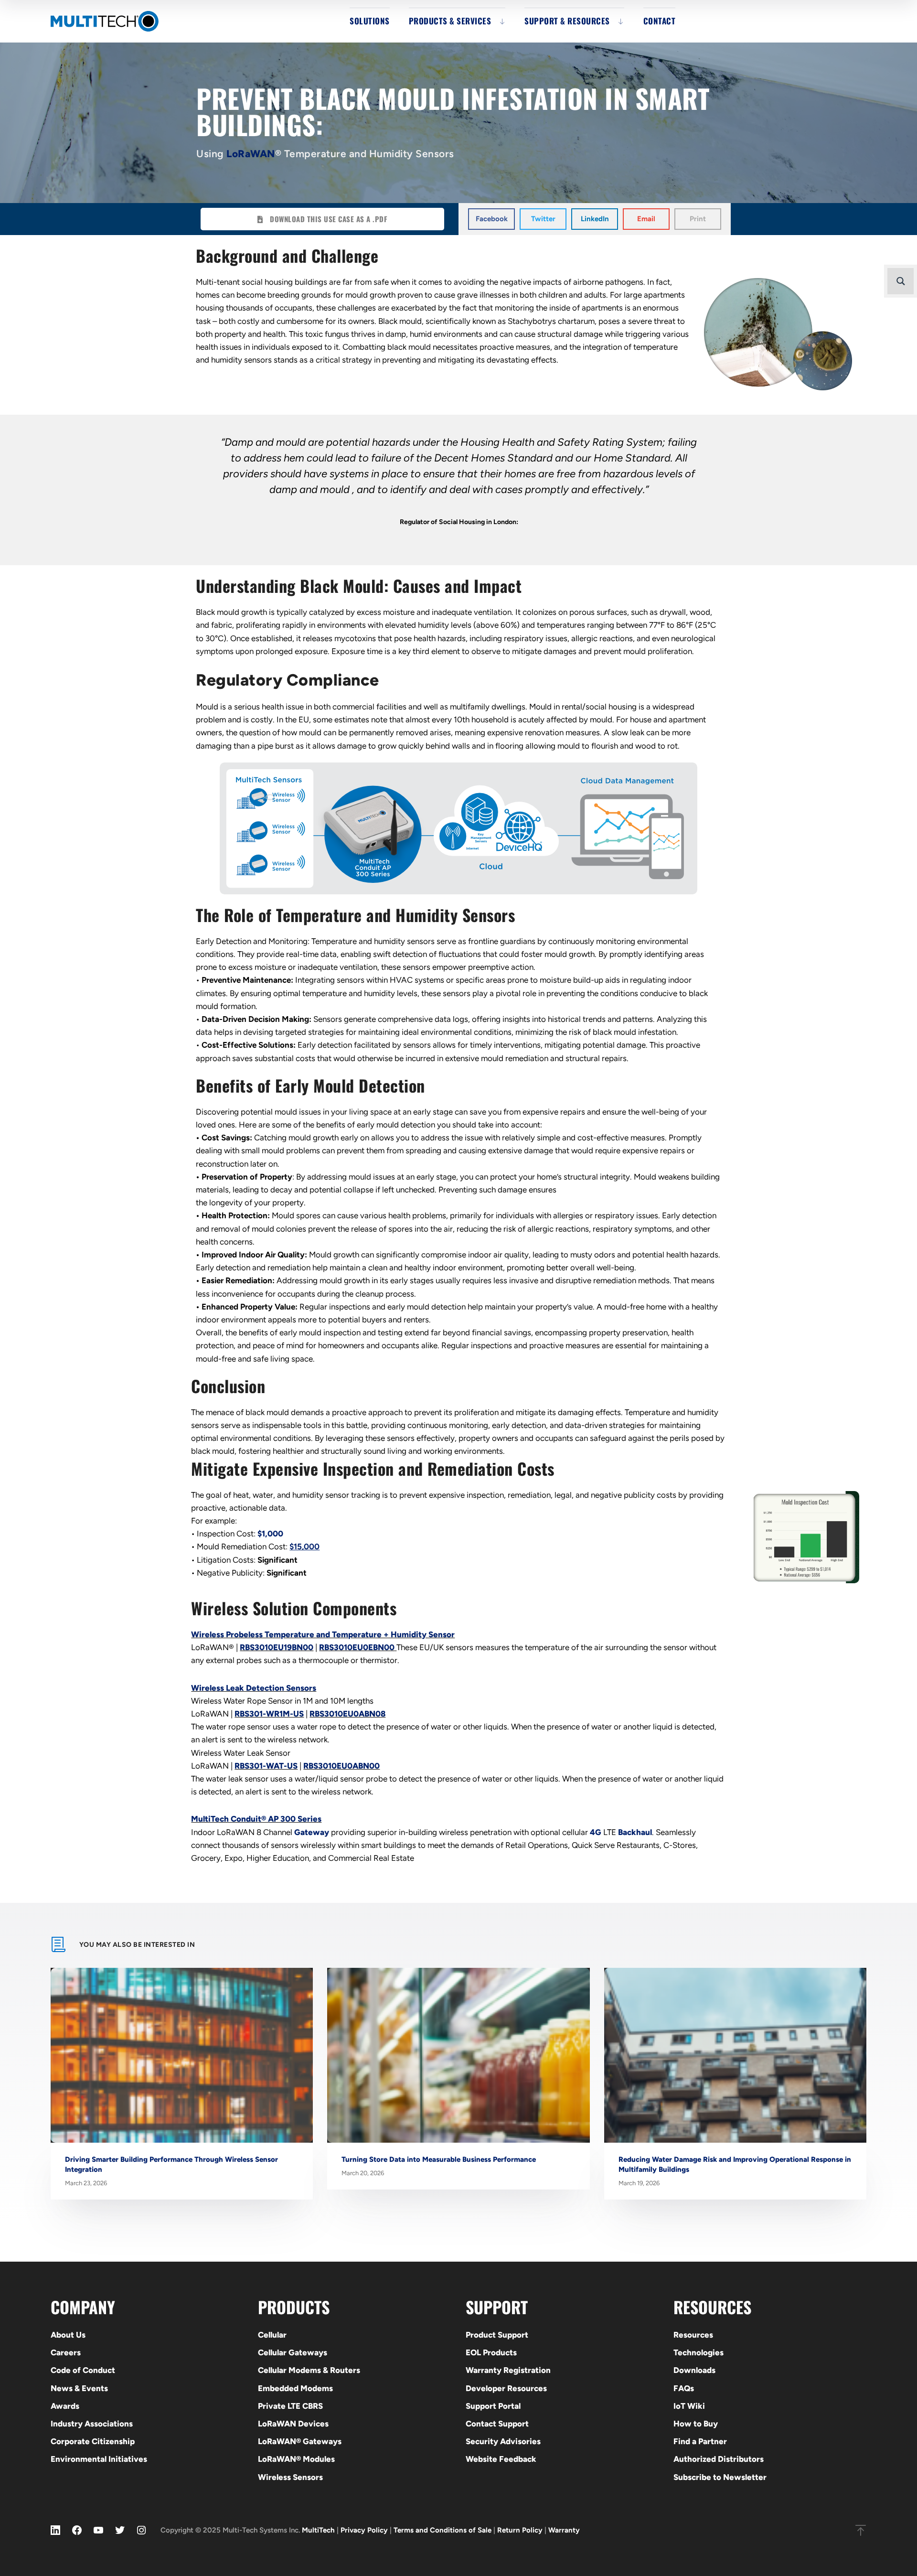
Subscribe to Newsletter (720, 2477)
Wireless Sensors (290, 2477)
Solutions (370, 21)
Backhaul (635, 1832)
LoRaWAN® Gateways (300, 2441)
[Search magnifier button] (901, 281)
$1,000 (270, 1534)
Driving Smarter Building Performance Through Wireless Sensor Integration (171, 2164)
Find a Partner (700, 2441)
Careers (66, 2352)
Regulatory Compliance (288, 680)
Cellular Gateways (293, 2352)
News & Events (79, 2388)
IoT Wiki (689, 2406)
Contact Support (497, 2424)
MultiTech (318, 2530)
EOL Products (491, 2352)
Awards (65, 2406)
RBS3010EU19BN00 (277, 1647)
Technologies (698, 2352)
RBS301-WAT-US (266, 1766)
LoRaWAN (251, 154)
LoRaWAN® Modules (296, 2459)
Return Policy (520, 2530)
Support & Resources (567, 21)
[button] (491, 219)
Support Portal (493, 2406)
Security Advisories (503, 2441)
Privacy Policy (364, 2530)
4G (596, 1832)
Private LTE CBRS (290, 2406)
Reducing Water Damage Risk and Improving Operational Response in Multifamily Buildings (735, 2164)
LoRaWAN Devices (293, 2424)
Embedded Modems (295, 2388)
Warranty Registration (508, 2370)
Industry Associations (92, 2424)
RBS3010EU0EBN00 (357, 1647)
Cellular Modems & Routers (309, 2370)
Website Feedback (501, 2459)
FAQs (684, 2388)
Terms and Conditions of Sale (443, 2530)
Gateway (312, 1832)
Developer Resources (506, 2388)
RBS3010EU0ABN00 (341, 1766)
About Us (68, 2335)
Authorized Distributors (719, 2459)
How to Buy (696, 2424)
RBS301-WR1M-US (269, 1714)
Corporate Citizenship (93, 2441)
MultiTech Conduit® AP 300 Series (256, 1819)
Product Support (497, 2335)
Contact (660, 21)
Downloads (694, 2370)
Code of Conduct (83, 2370)
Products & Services (450, 21)
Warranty (564, 2530)
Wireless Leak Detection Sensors (254, 1688)
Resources (693, 2335)
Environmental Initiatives (99, 2459)
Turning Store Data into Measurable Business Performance (439, 2159)
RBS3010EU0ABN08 (347, 1714)
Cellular (272, 2335)
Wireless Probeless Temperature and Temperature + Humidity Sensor (323, 1634)
